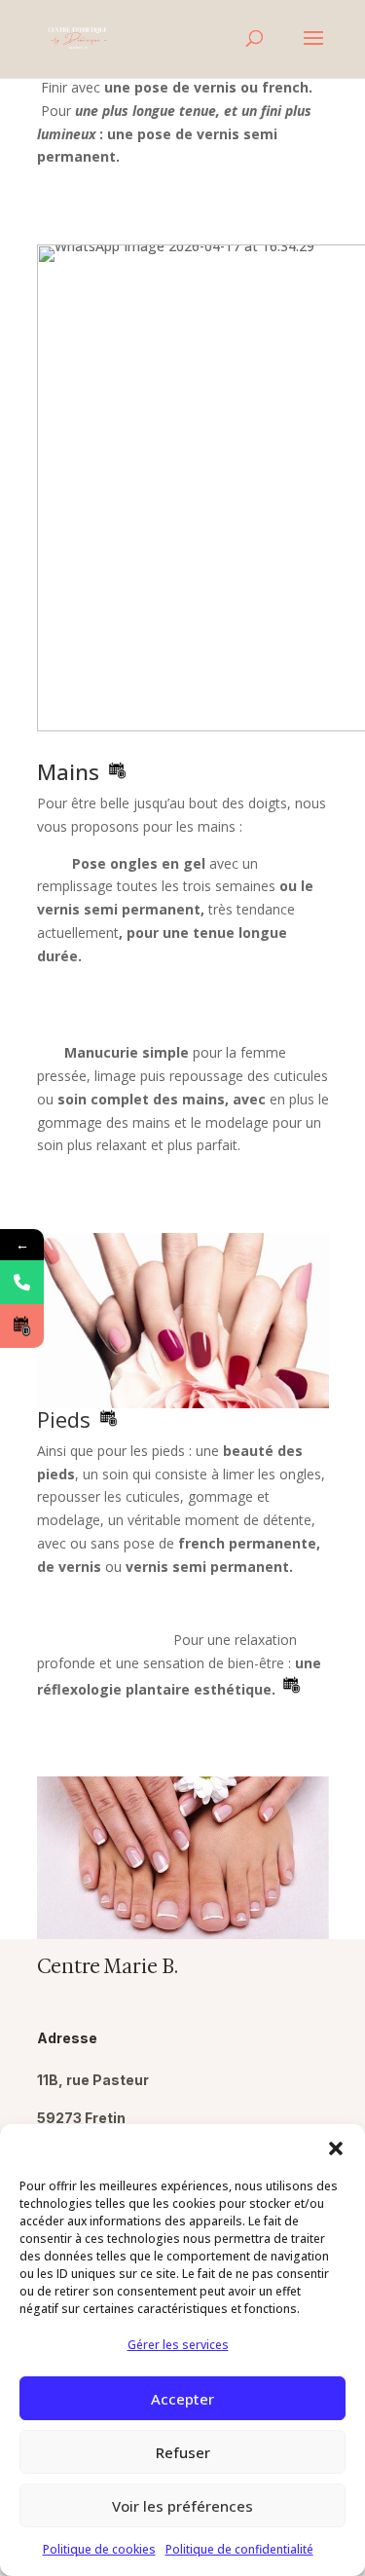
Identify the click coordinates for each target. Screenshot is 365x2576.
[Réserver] (22, 1326)
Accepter (182, 2399)
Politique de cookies (99, 2549)
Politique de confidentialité (239, 2549)
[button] (336, 2148)
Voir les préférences (182, 2506)
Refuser (183, 2452)
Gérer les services (178, 2345)
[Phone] (22, 1282)
